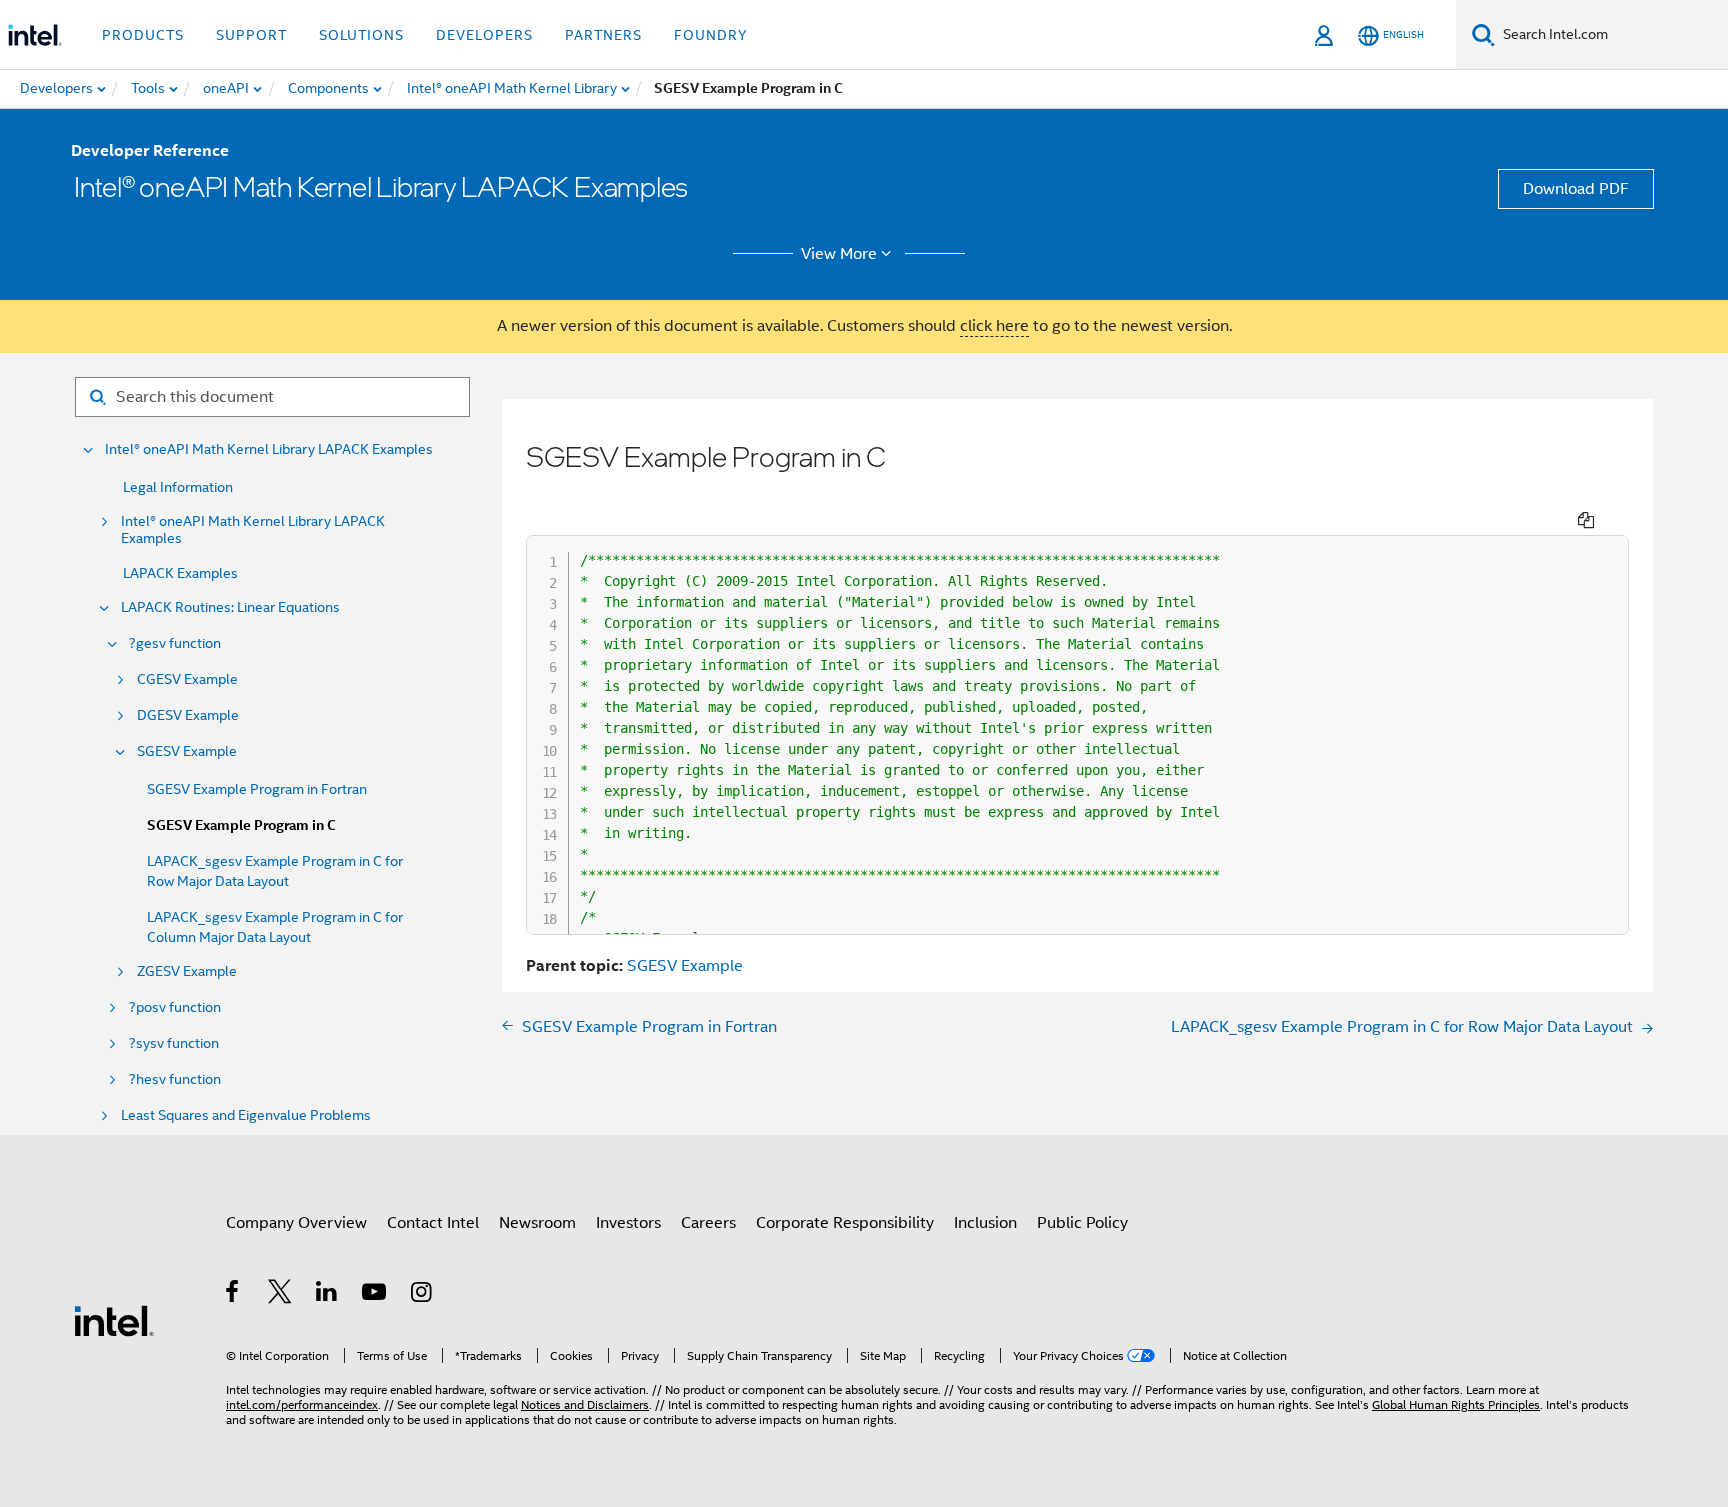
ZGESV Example (187, 971)
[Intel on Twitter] (280, 1295)
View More (839, 254)
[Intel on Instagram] (422, 1295)
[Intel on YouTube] (375, 1295)
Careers (708, 1223)
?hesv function (175, 1079)
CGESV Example (187, 679)
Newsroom (537, 1223)
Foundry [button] (711, 35)
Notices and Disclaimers (585, 1404)
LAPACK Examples (180, 573)
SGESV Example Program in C (241, 825)
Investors (628, 1223)
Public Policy (1082, 1223)
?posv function (175, 1007)
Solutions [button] (361, 35)
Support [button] (251, 35)
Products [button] (143, 35)
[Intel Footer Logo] (114, 1320)
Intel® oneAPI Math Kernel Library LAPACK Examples (269, 449)
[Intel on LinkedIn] (327, 1295)
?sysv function (174, 1043)
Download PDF (1576, 189)
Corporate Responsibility (845, 1223)
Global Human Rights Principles (1456, 1404)
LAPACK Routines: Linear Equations (230, 607)
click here (994, 326)
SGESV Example (187, 751)
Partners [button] (603, 35)
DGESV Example (188, 715)
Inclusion (985, 1223)
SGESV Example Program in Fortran (257, 789)
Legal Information (178, 487)
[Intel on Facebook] (233, 1295)
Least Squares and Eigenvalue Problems (246, 1115)
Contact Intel (433, 1223)
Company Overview (296, 1223)
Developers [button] (484, 35)
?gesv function (175, 643)
